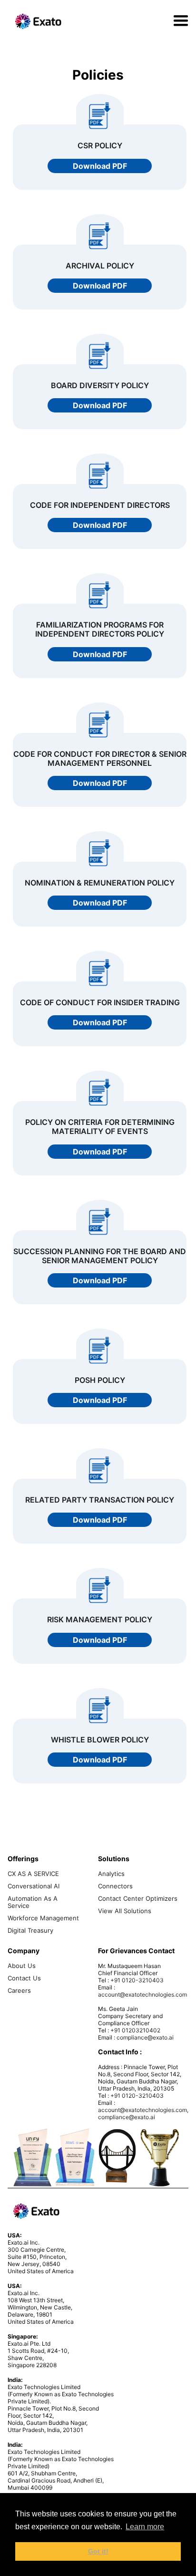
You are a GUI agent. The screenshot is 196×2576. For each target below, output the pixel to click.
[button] (181, 21)
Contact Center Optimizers (138, 1899)
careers (19, 1991)
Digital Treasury (30, 1931)
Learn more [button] (145, 2527)
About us (22, 1966)
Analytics (111, 1874)
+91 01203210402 (135, 2030)
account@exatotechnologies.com (142, 1994)
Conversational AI (34, 1886)
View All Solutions (125, 1911)
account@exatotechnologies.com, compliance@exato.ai (143, 2113)
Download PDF (100, 166)
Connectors (115, 1886)
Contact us (24, 1978)
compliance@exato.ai (145, 2037)
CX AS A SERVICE (33, 1874)
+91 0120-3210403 (137, 1980)
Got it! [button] (98, 2551)
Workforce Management (43, 1918)
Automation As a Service (33, 1902)
